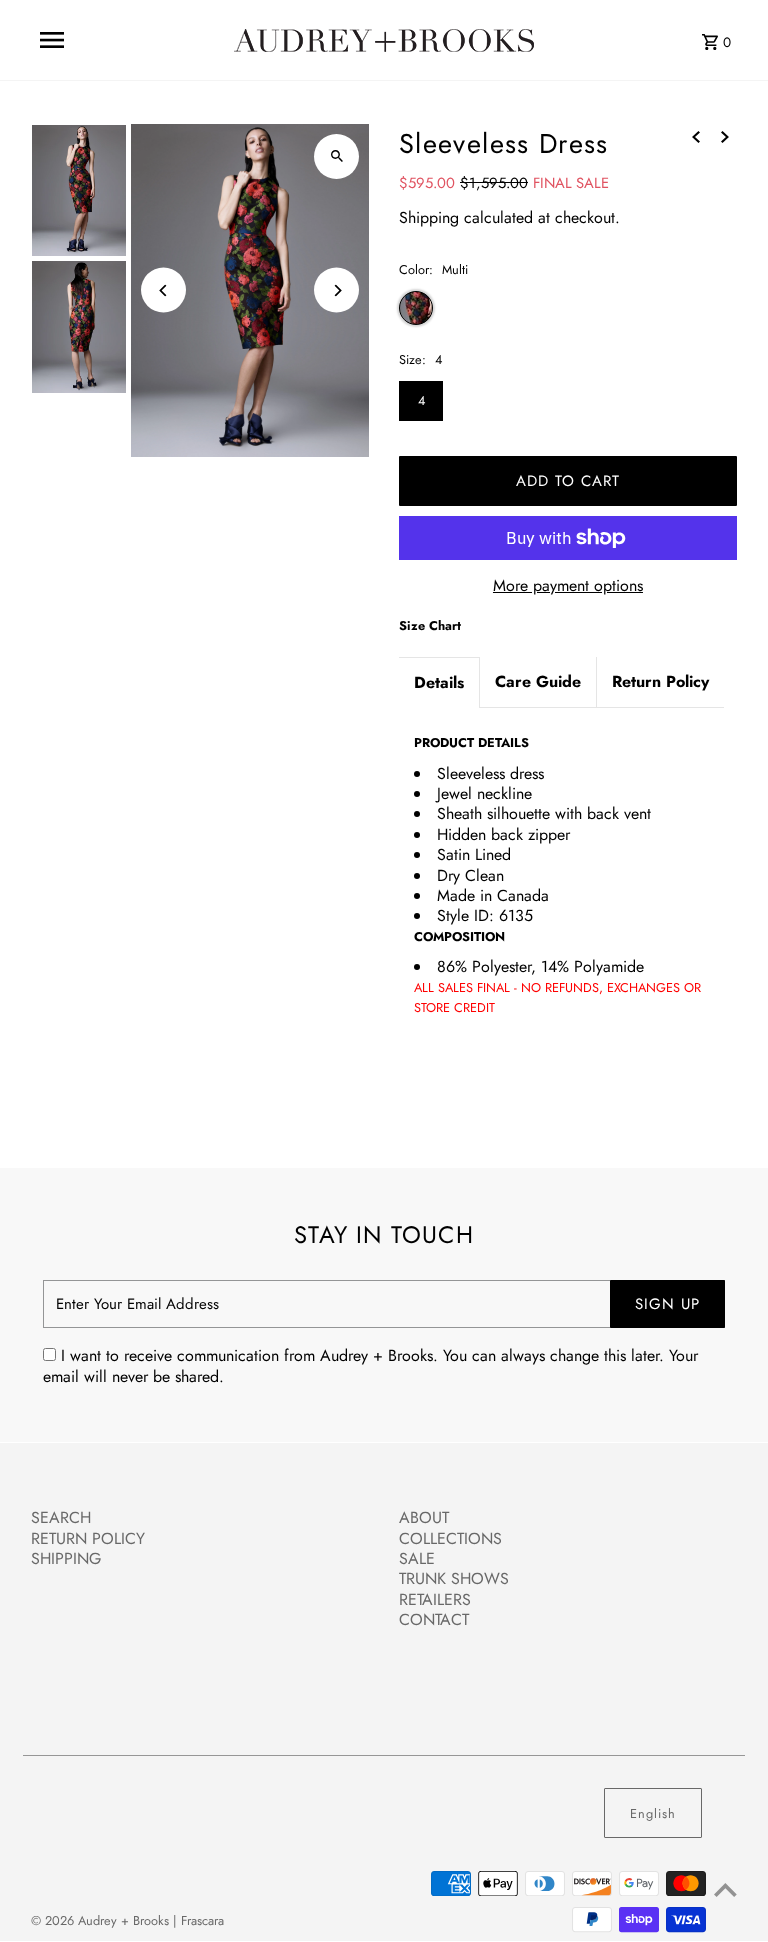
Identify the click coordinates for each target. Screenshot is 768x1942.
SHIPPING (66, 1558)
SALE (417, 1558)
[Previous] (163, 290)
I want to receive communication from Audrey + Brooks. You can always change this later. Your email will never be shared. (370, 1366)
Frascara (202, 1920)
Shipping (429, 217)
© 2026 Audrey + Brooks (102, 1920)
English (653, 1813)
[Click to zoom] (336, 156)
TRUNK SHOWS (454, 1578)
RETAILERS (435, 1599)
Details (439, 682)
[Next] (336, 290)
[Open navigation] (52, 40)
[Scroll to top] (725, 1889)
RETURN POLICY (88, 1538)
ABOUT (424, 1517)
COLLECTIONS (450, 1538)
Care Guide (538, 681)
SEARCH (61, 1517)
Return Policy (660, 681)
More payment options (568, 586)
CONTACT (434, 1619)
